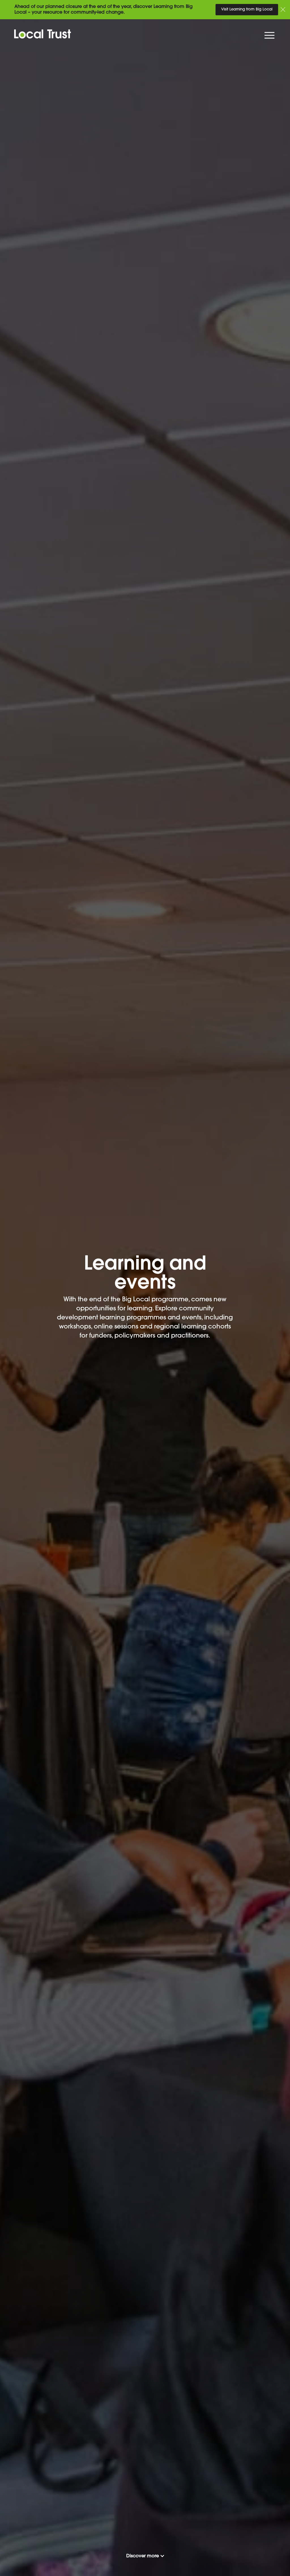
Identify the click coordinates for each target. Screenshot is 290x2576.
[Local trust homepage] (43, 34)
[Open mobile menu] (270, 37)
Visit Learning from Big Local (247, 9)
